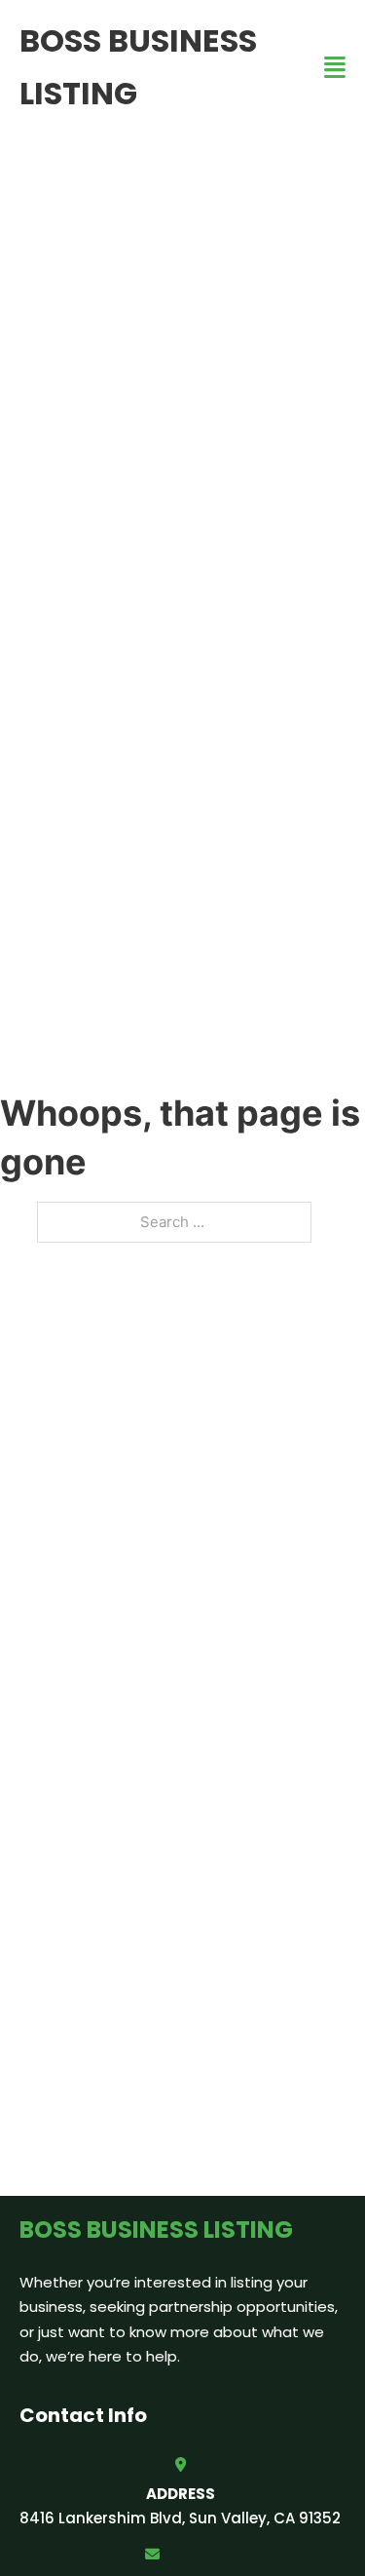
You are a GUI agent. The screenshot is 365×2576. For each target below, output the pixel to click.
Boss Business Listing (138, 67)
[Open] (335, 68)
